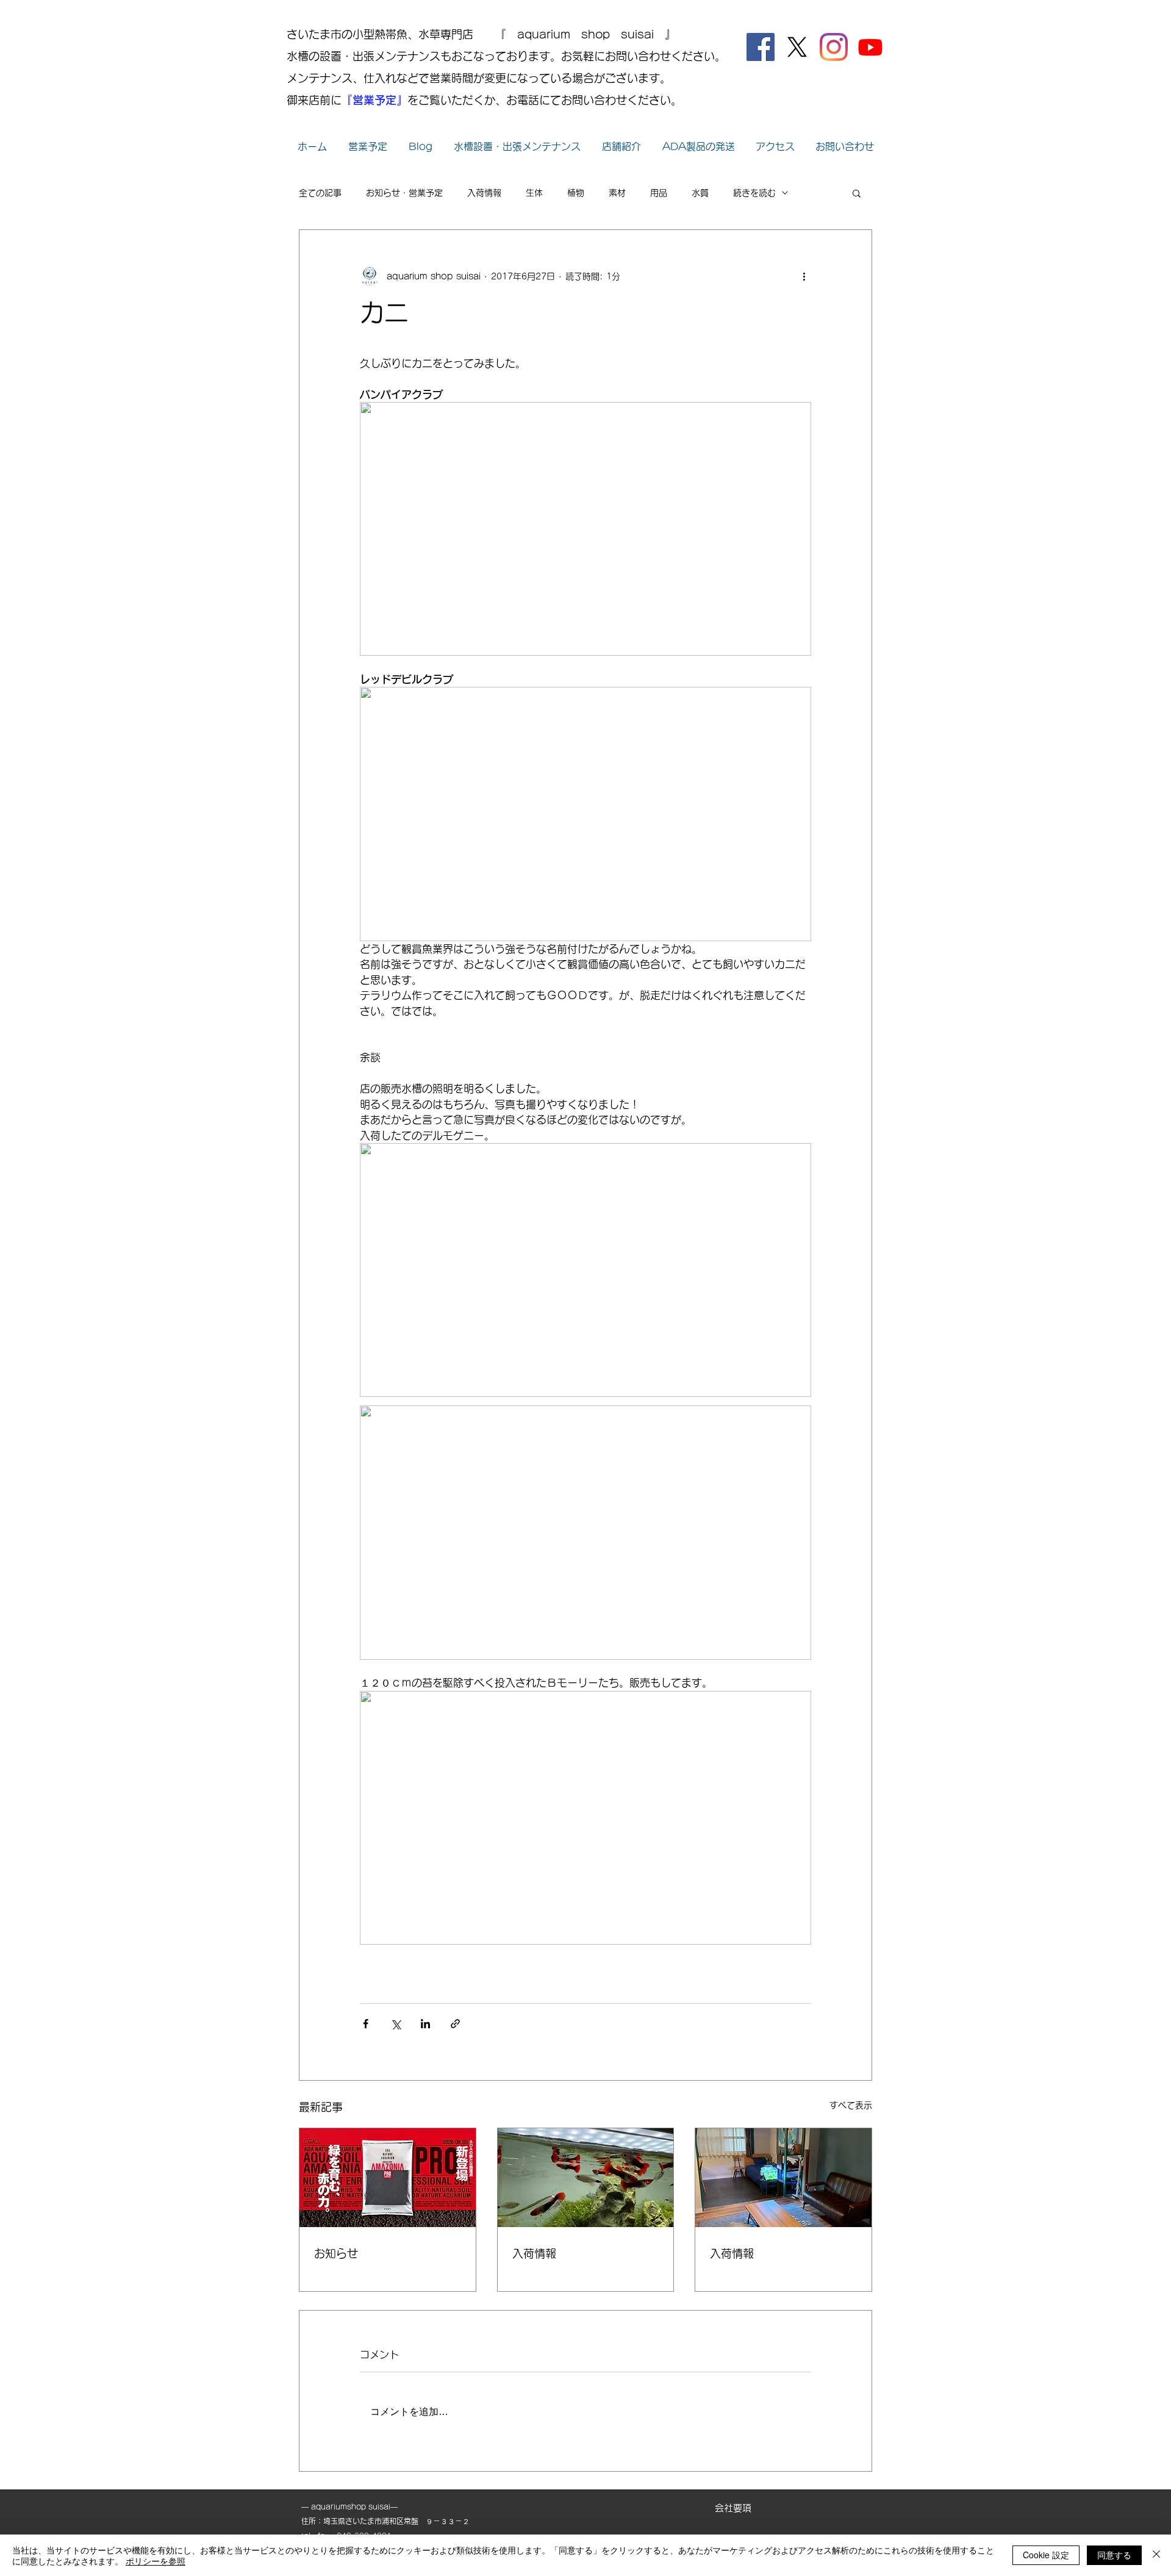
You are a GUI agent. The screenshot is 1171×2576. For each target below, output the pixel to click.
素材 (617, 193)
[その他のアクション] (804, 276)
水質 (700, 193)
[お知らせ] (388, 2178)
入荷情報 (484, 193)
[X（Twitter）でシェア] (396, 2024)
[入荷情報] (586, 2178)
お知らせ (336, 2253)
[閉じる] (1156, 2555)
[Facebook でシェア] (366, 2024)
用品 (659, 193)
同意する (1114, 2555)
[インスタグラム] (834, 47)
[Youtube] (870, 47)
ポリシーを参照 (156, 2561)
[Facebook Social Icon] (761, 47)
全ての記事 (320, 193)
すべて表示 (851, 2105)
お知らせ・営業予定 (404, 193)
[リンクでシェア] (455, 2024)
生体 (534, 193)
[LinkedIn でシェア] (425, 2024)
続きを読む (754, 193)
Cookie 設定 (1046, 2555)
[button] (857, 193)
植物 (576, 193)
